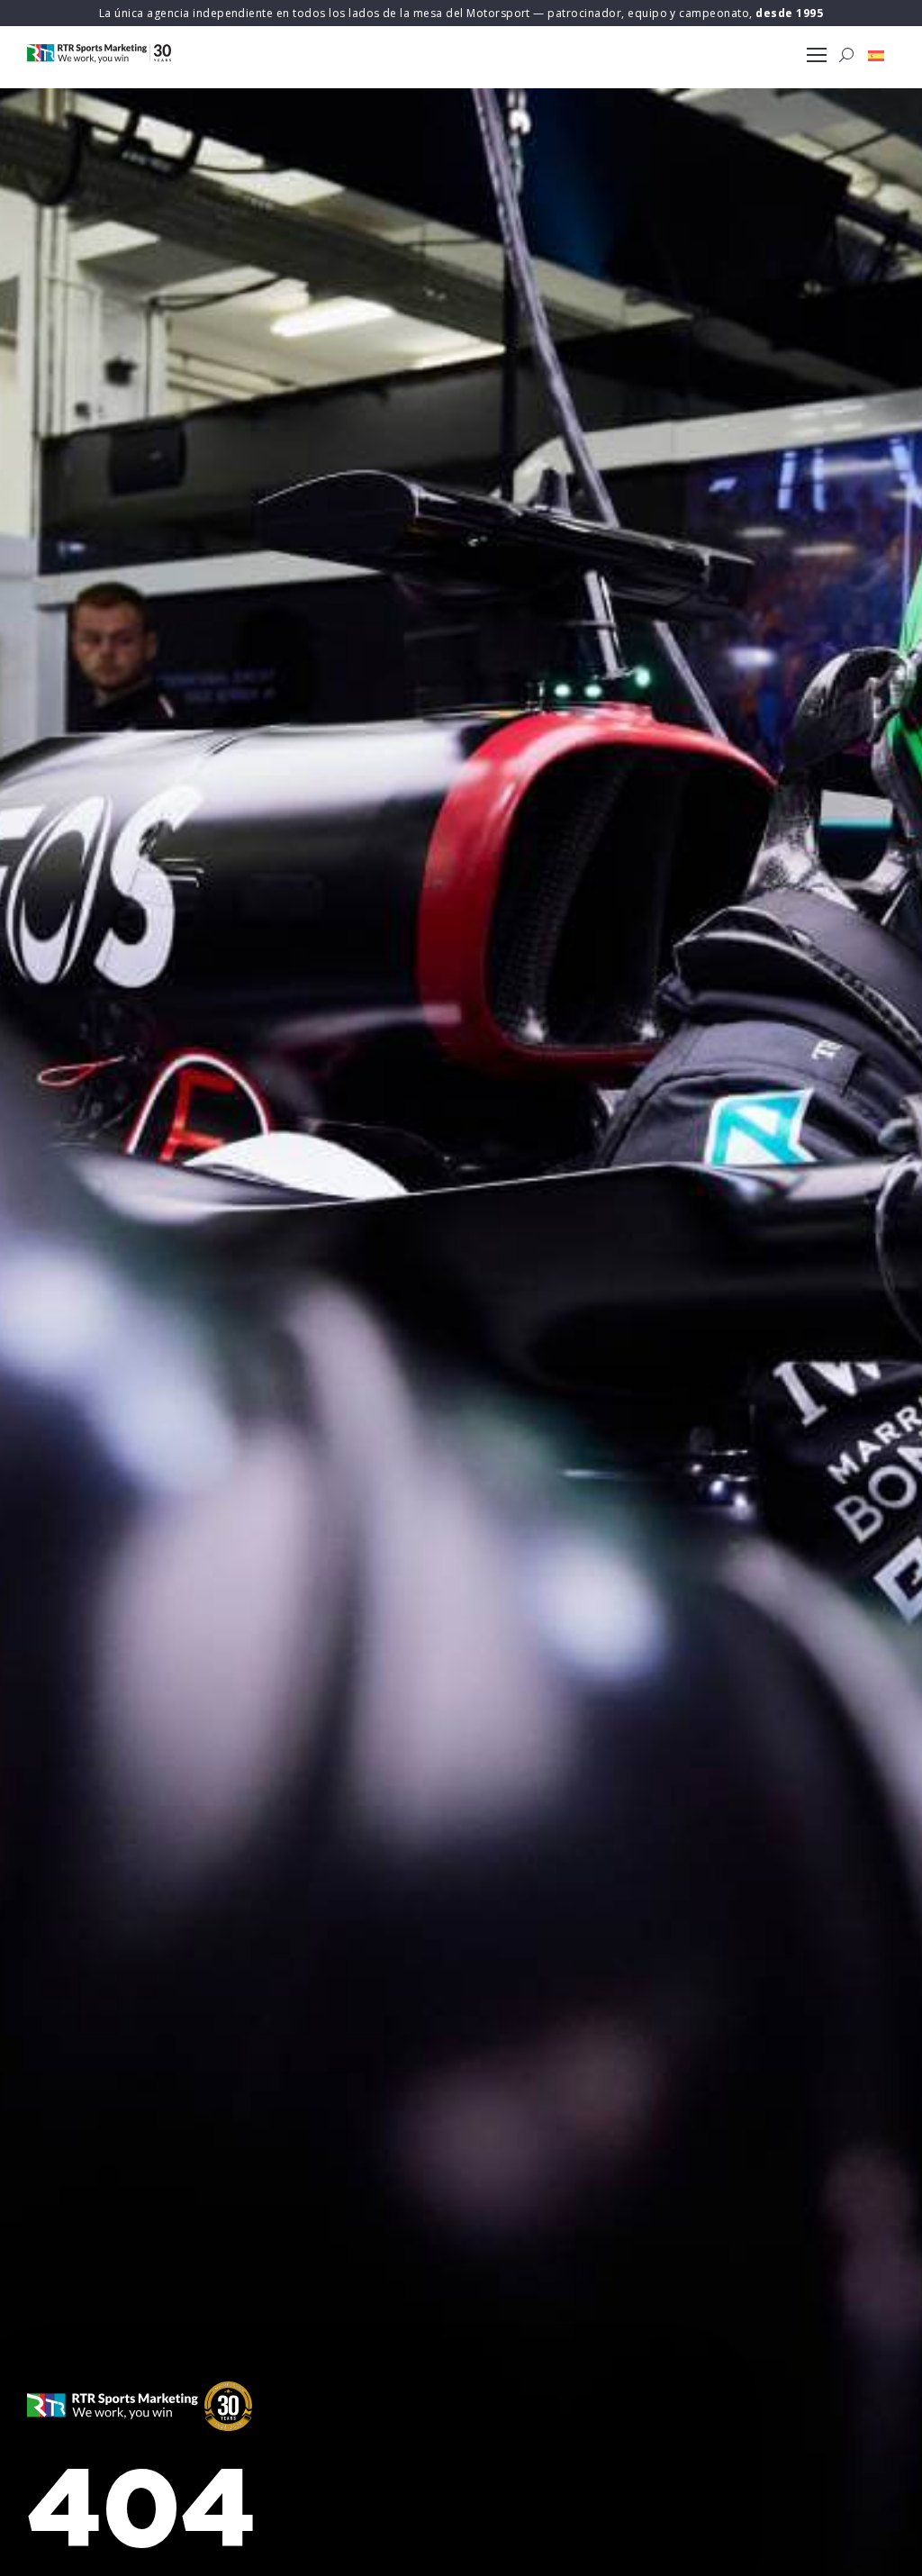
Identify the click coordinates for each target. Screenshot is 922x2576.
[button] (876, 55)
